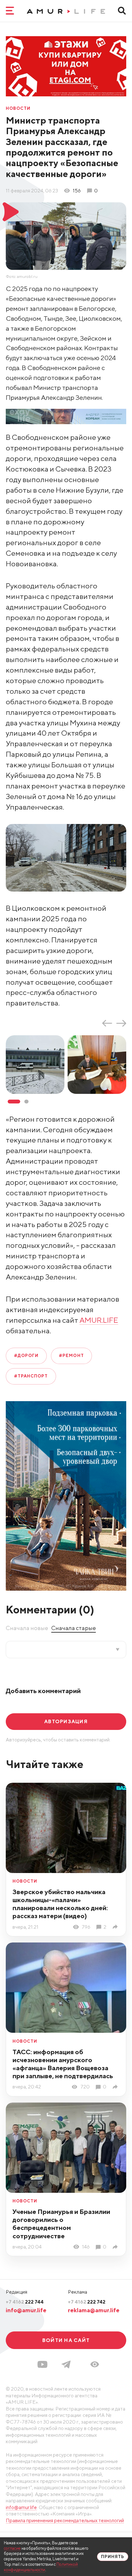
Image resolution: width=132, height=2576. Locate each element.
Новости (18, 109)
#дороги (26, 1356)
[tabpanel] (37, 1065)
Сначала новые (27, 1628)
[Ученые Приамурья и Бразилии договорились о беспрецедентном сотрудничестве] (116, 2247)
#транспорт (31, 1376)
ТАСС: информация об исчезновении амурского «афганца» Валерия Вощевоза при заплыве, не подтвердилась (63, 2064)
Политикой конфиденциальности (41, 2567)
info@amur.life (26, 2310)
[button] (95, 2364)
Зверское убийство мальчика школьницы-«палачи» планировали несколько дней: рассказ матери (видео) (60, 1904)
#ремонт (71, 1356)
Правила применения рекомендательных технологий (65, 2520)
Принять (113, 2557)
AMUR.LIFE (99, 1320)
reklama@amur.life (94, 2310)
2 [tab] (26, 1102)
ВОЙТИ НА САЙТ (66, 2340)
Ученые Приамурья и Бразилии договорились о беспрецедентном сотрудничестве (61, 2224)
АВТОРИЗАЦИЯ (66, 1721)
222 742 (87, 2302)
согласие (12, 2548)
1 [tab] (14, 1102)
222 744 (25, 2302)
